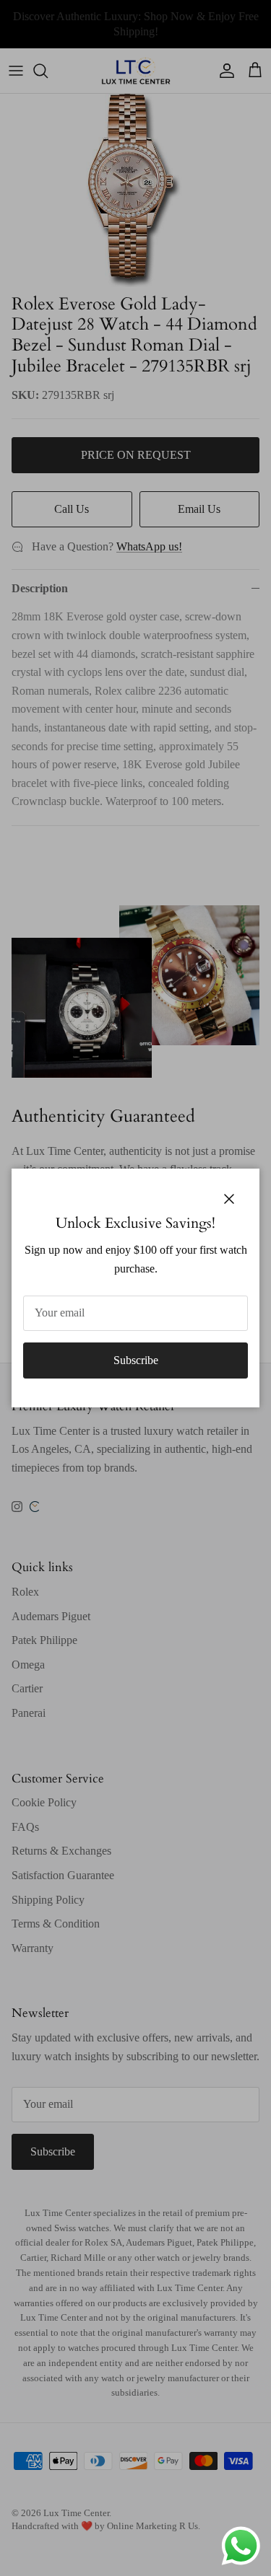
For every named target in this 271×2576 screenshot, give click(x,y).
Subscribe (136, 1360)
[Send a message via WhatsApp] (241, 2546)
